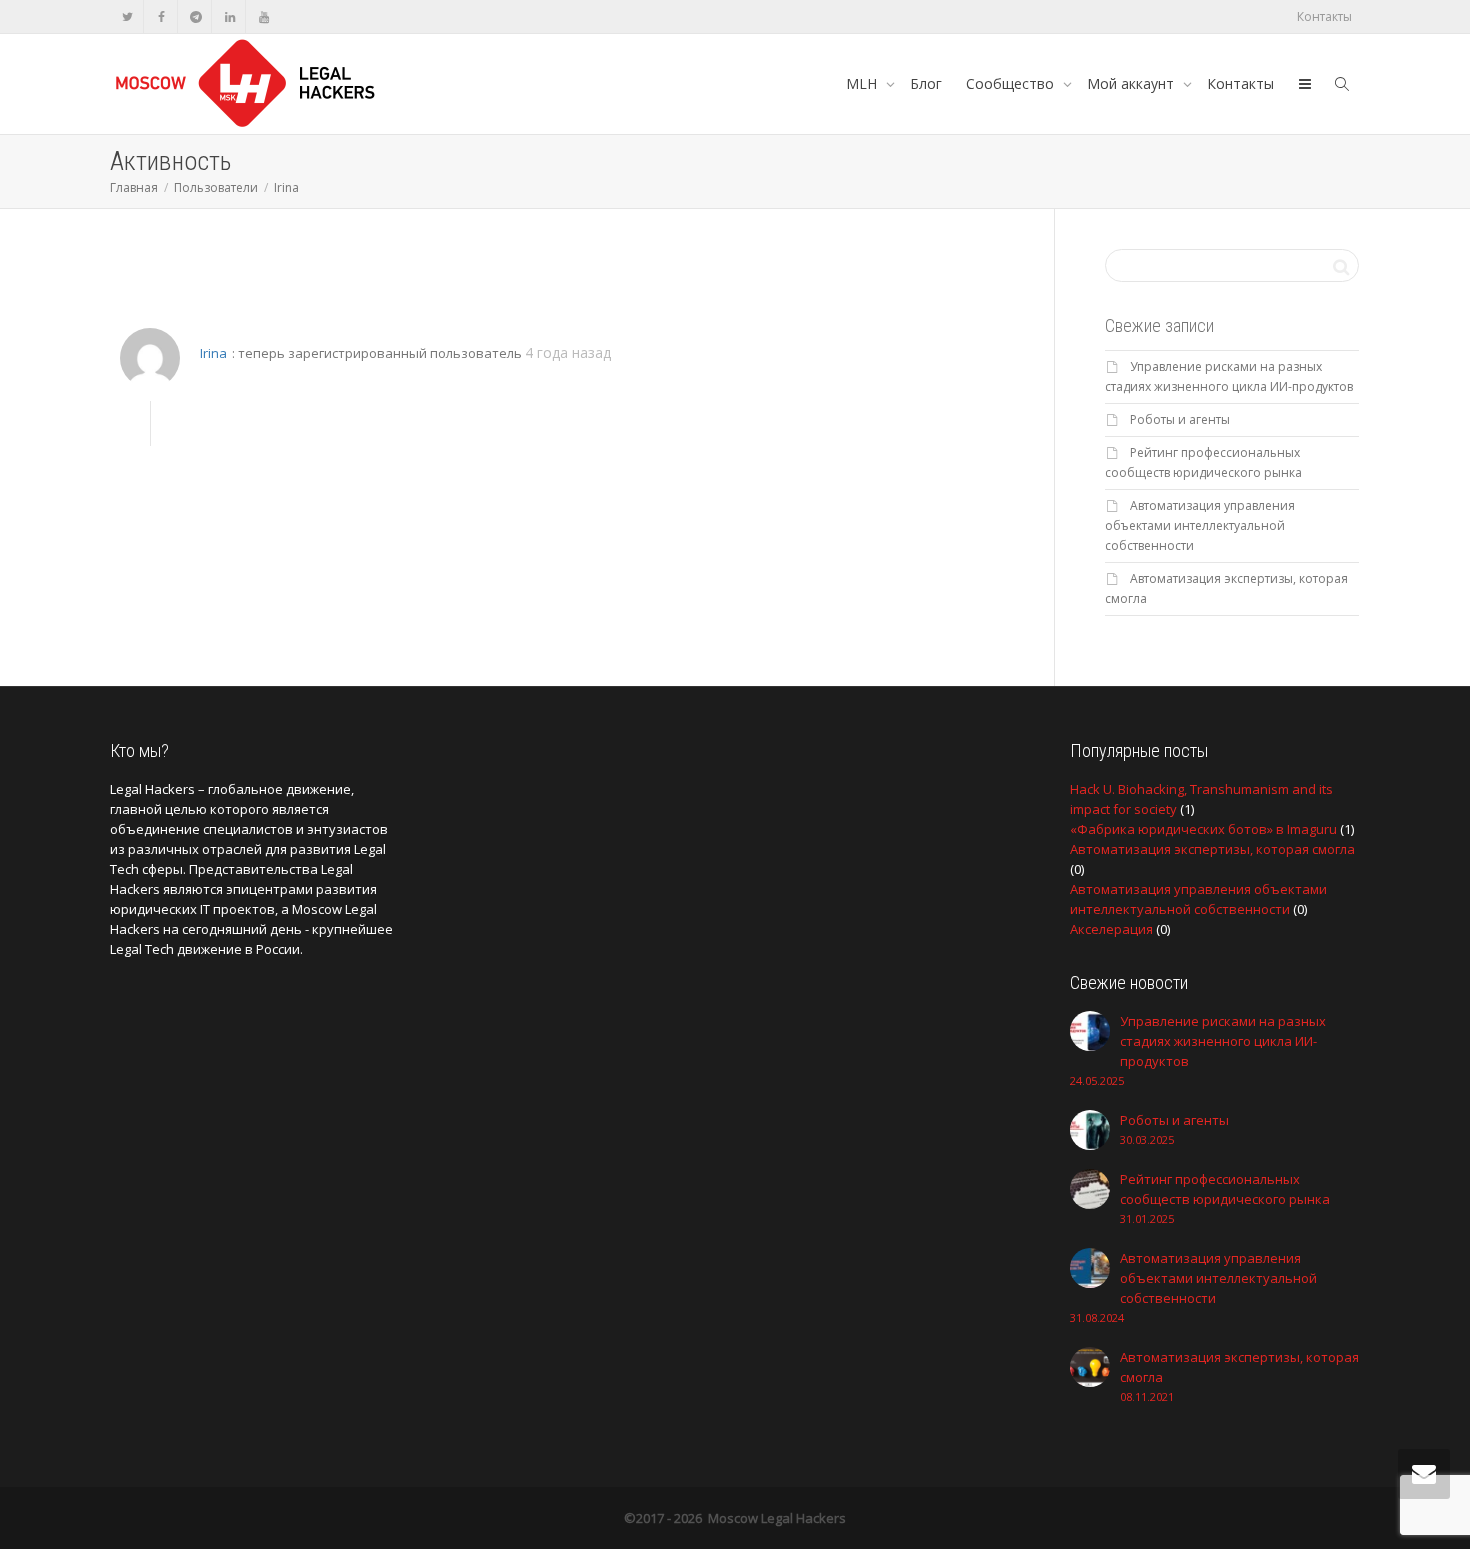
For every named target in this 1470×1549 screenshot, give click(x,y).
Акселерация (1111, 929)
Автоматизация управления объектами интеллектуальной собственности (1200, 525)
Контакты (1324, 16)
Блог (926, 83)
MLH (863, 83)
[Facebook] (161, 16)
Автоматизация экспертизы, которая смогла (1212, 849)
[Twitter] (127, 16)
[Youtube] (263, 16)
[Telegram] (195, 16)
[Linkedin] (229, 16)
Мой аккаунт (1132, 83)
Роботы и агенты (1180, 419)
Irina (213, 353)
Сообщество (1012, 83)
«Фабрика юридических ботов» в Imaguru (1203, 829)
